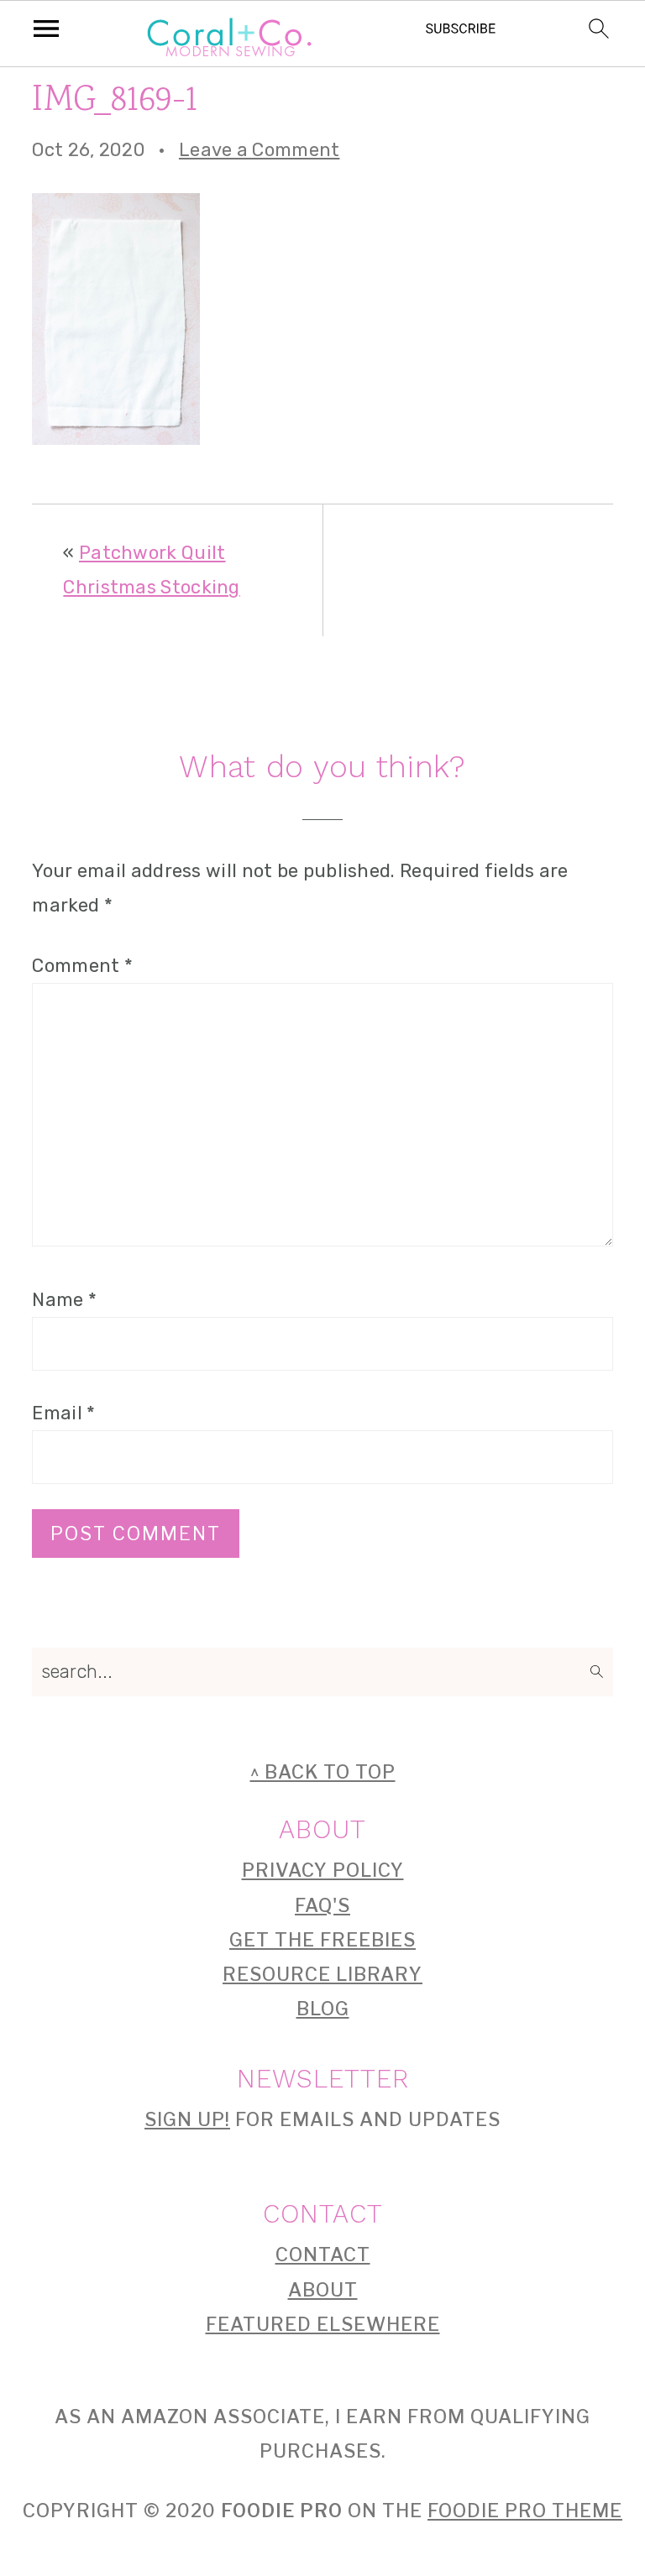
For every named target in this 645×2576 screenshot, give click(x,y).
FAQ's (322, 1905)
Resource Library (322, 1974)
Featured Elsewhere (323, 2324)
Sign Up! (187, 2119)
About (323, 2290)
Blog (323, 2009)
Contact (323, 2255)
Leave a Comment (260, 150)
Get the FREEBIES (322, 1940)
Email (63, 1413)
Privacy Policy (323, 1870)
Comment (82, 966)
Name (64, 1300)
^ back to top (323, 1772)
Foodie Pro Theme (525, 2511)
